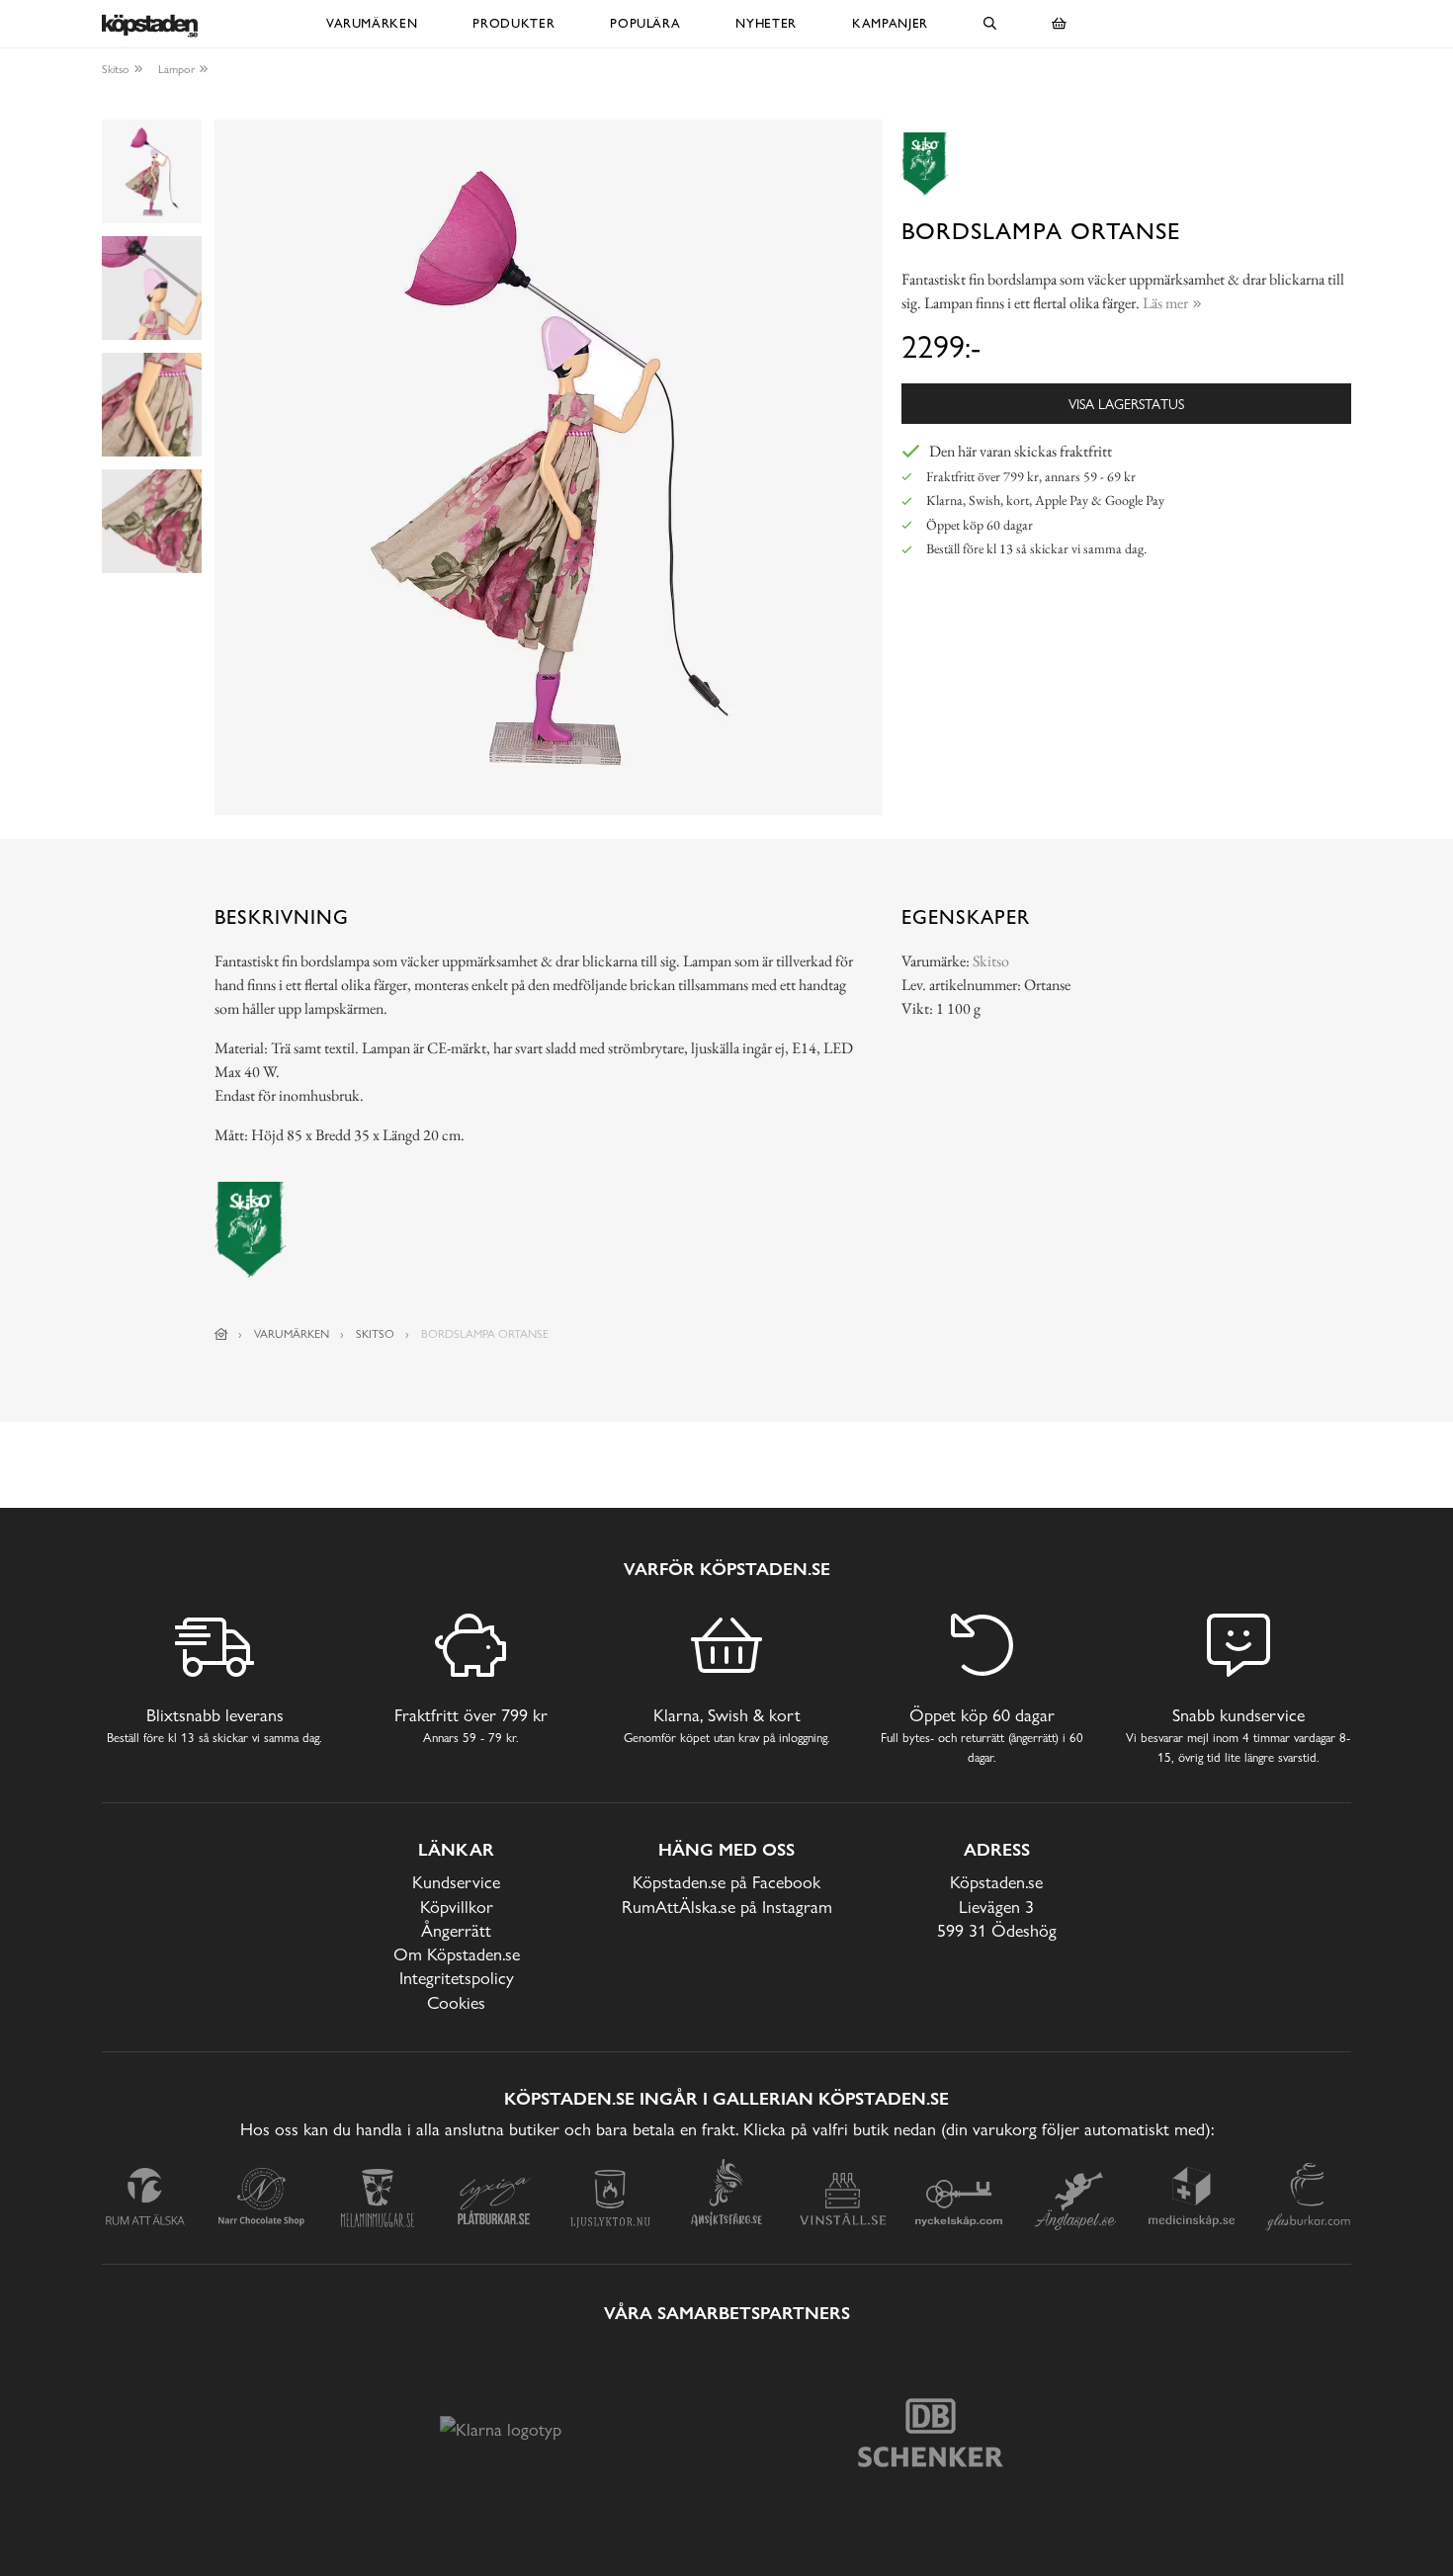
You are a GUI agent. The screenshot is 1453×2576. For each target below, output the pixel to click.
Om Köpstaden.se (457, 1954)
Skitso (116, 69)
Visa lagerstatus (1126, 404)
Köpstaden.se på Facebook (726, 1882)
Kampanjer (890, 23)
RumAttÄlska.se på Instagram (727, 1907)
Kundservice (456, 1882)
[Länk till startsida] (221, 1334)
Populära (645, 23)
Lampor (176, 69)
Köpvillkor (457, 1907)
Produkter (513, 23)
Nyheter (766, 23)
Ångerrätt (456, 1930)
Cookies (456, 2002)
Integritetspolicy (457, 1978)
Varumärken (372, 23)
